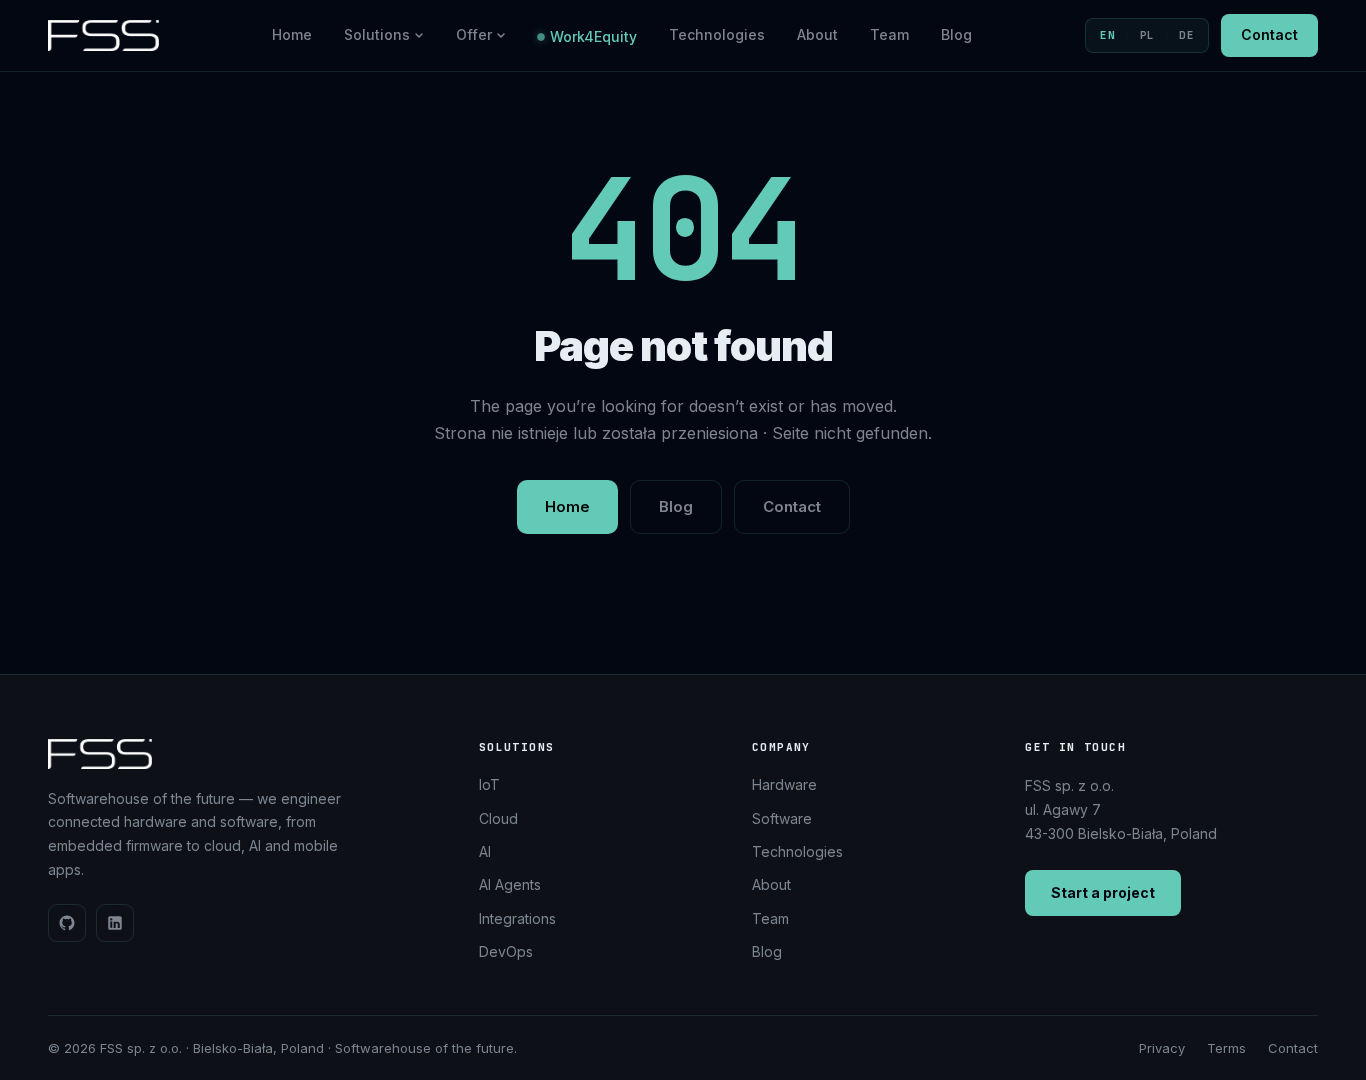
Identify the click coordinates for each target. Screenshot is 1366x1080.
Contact (1269, 34)
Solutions (377, 34)
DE (1186, 35)
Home (292, 34)
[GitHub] (67, 923)
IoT (489, 784)
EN (1107, 35)
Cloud (498, 818)
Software (782, 818)
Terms (1226, 1048)
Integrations (517, 918)
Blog (956, 34)
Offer (474, 34)
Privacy (1162, 1048)
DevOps (506, 951)
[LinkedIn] (115, 923)
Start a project (1103, 892)
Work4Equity (593, 36)
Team (889, 34)
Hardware (784, 784)
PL (1147, 35)
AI (485, 851)
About (817, 34)
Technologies (717, 34)
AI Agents (510, 884)
